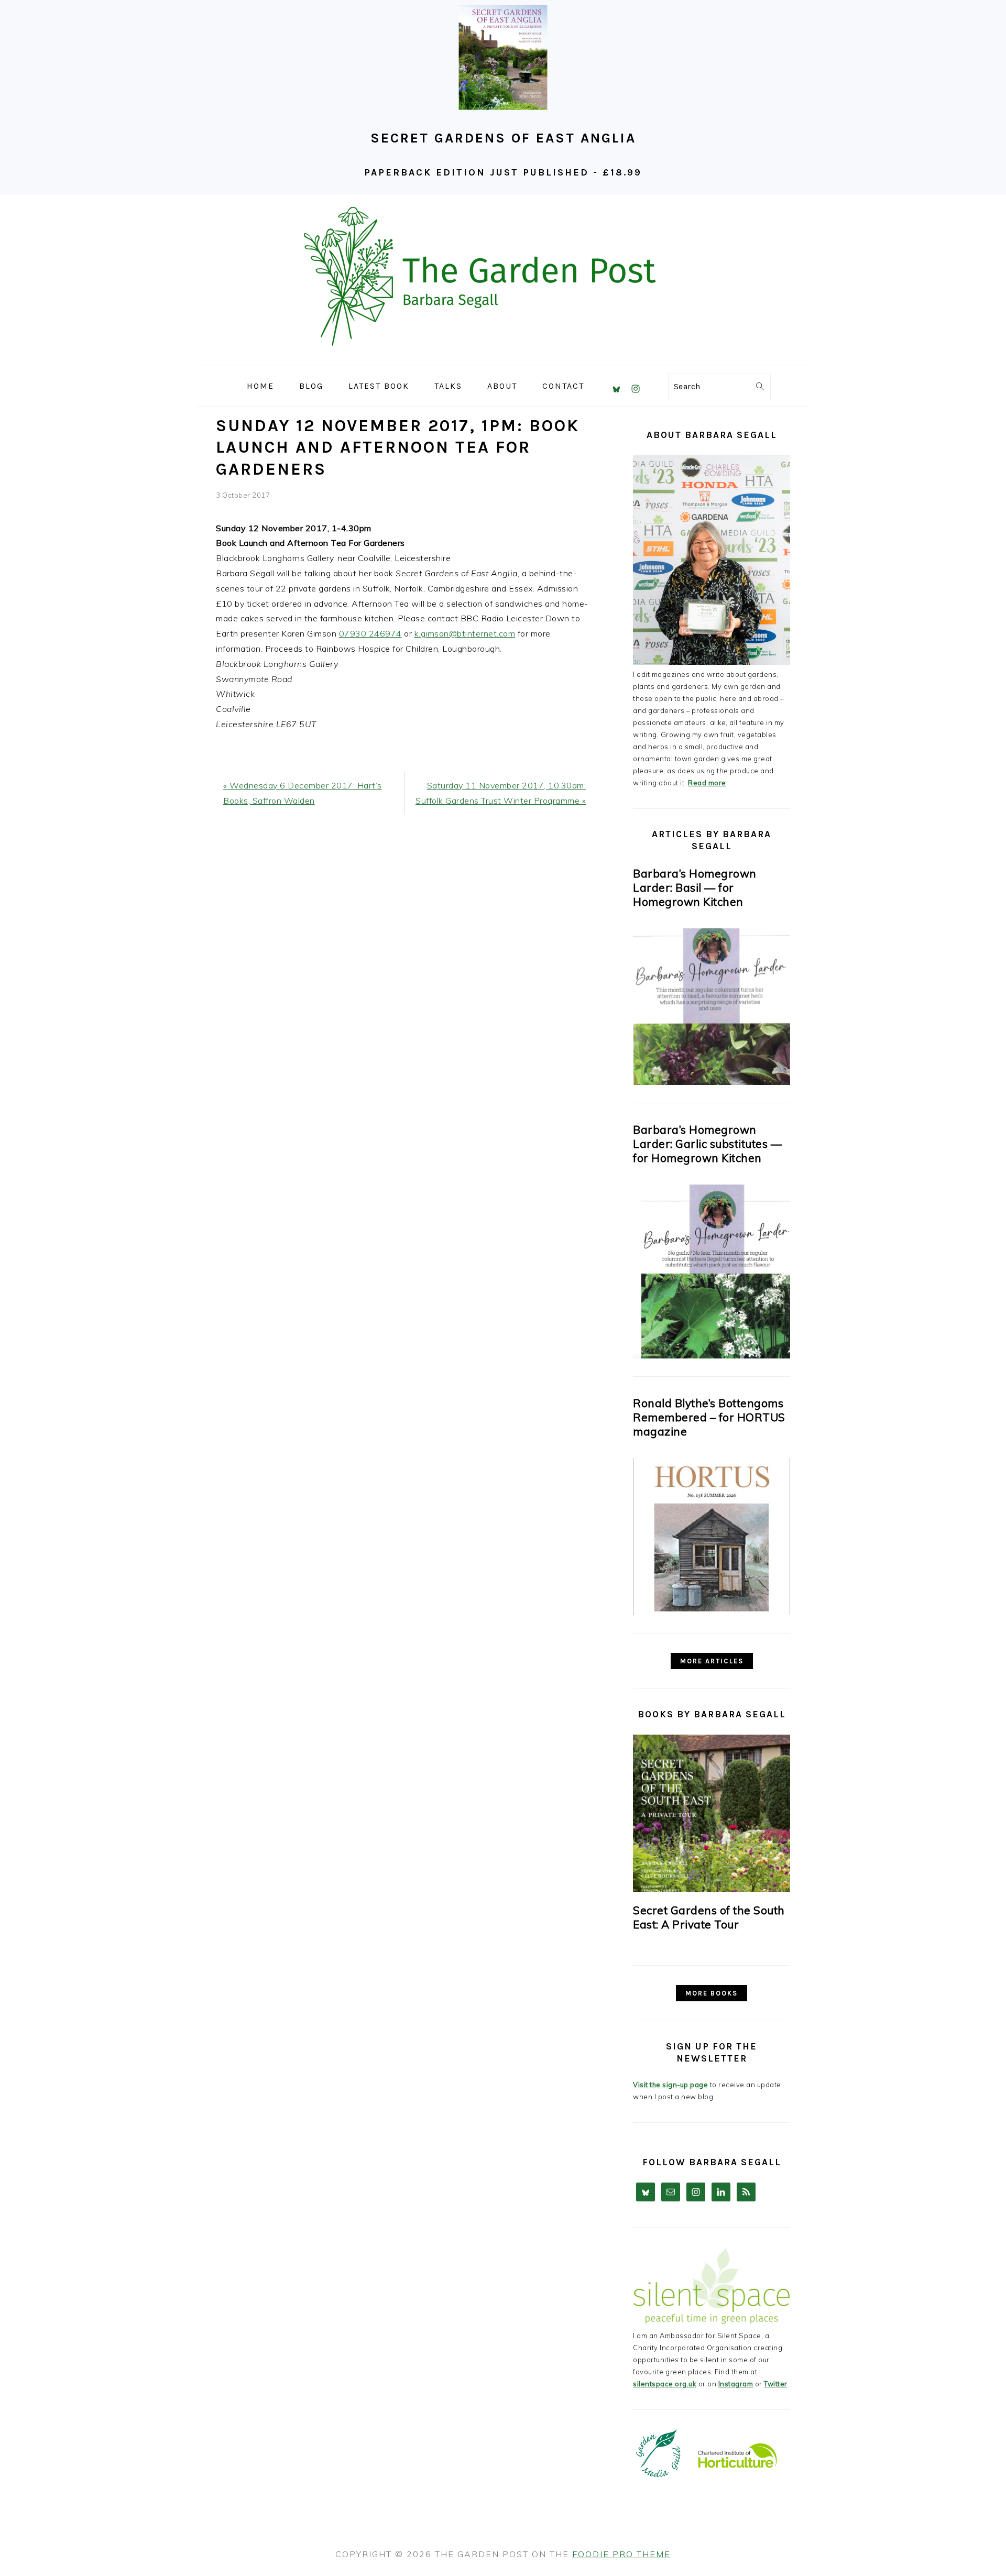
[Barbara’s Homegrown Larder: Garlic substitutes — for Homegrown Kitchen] (712, 1356)
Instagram (736, 2384)
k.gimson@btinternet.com (465, 633)
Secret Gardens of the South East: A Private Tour (709, 1917)
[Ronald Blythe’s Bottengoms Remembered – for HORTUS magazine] (712, 1613)
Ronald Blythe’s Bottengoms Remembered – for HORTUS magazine (709, 1417)
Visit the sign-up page (670, 2085)
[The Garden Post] (503, 358)
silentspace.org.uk (665, 2384)
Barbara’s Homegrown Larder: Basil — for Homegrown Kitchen (695, 887)
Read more (707, 783)
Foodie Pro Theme (621, 2554)
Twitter (776, 2384)
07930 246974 (370, 633)
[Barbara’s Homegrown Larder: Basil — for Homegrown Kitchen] (712, 1082)
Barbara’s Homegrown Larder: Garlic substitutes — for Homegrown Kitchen (707, 1144)
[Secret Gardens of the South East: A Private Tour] (712, 1813)
